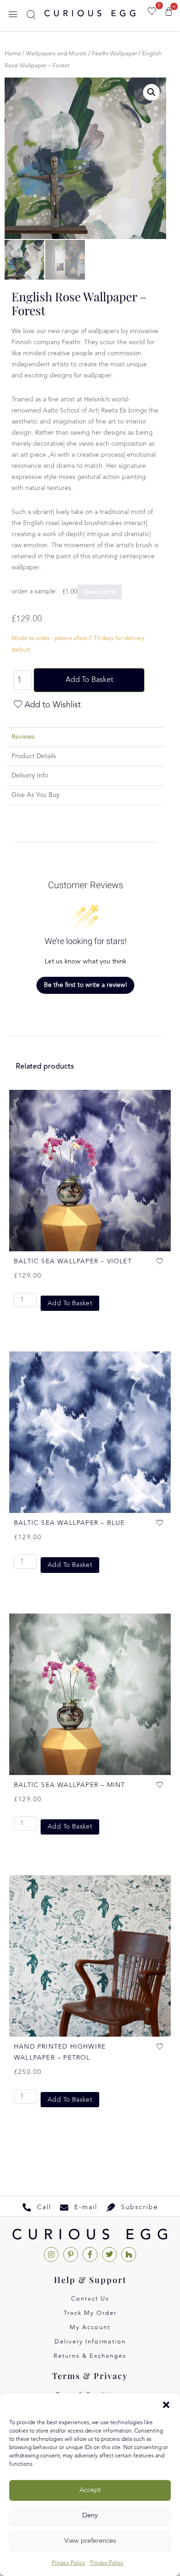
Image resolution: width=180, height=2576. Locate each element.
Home (13, 54)
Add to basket (89, 680)
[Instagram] (51, 2254)
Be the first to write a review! (86, 985)
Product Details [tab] (34, 756)
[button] (166, 2405)
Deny (90, 2516)
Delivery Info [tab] (30, 776)
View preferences (90, 2541)
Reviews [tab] (23, 737)
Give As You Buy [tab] (36, 795)
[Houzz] (129, 2254)
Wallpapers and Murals (56, 54)
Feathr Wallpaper (114, 54)
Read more (99, 592)
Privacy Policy (69, 2563)
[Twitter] (109, 2254)
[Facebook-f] (90, 2254)
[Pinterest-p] (71, 2254)
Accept (90, 2490)
